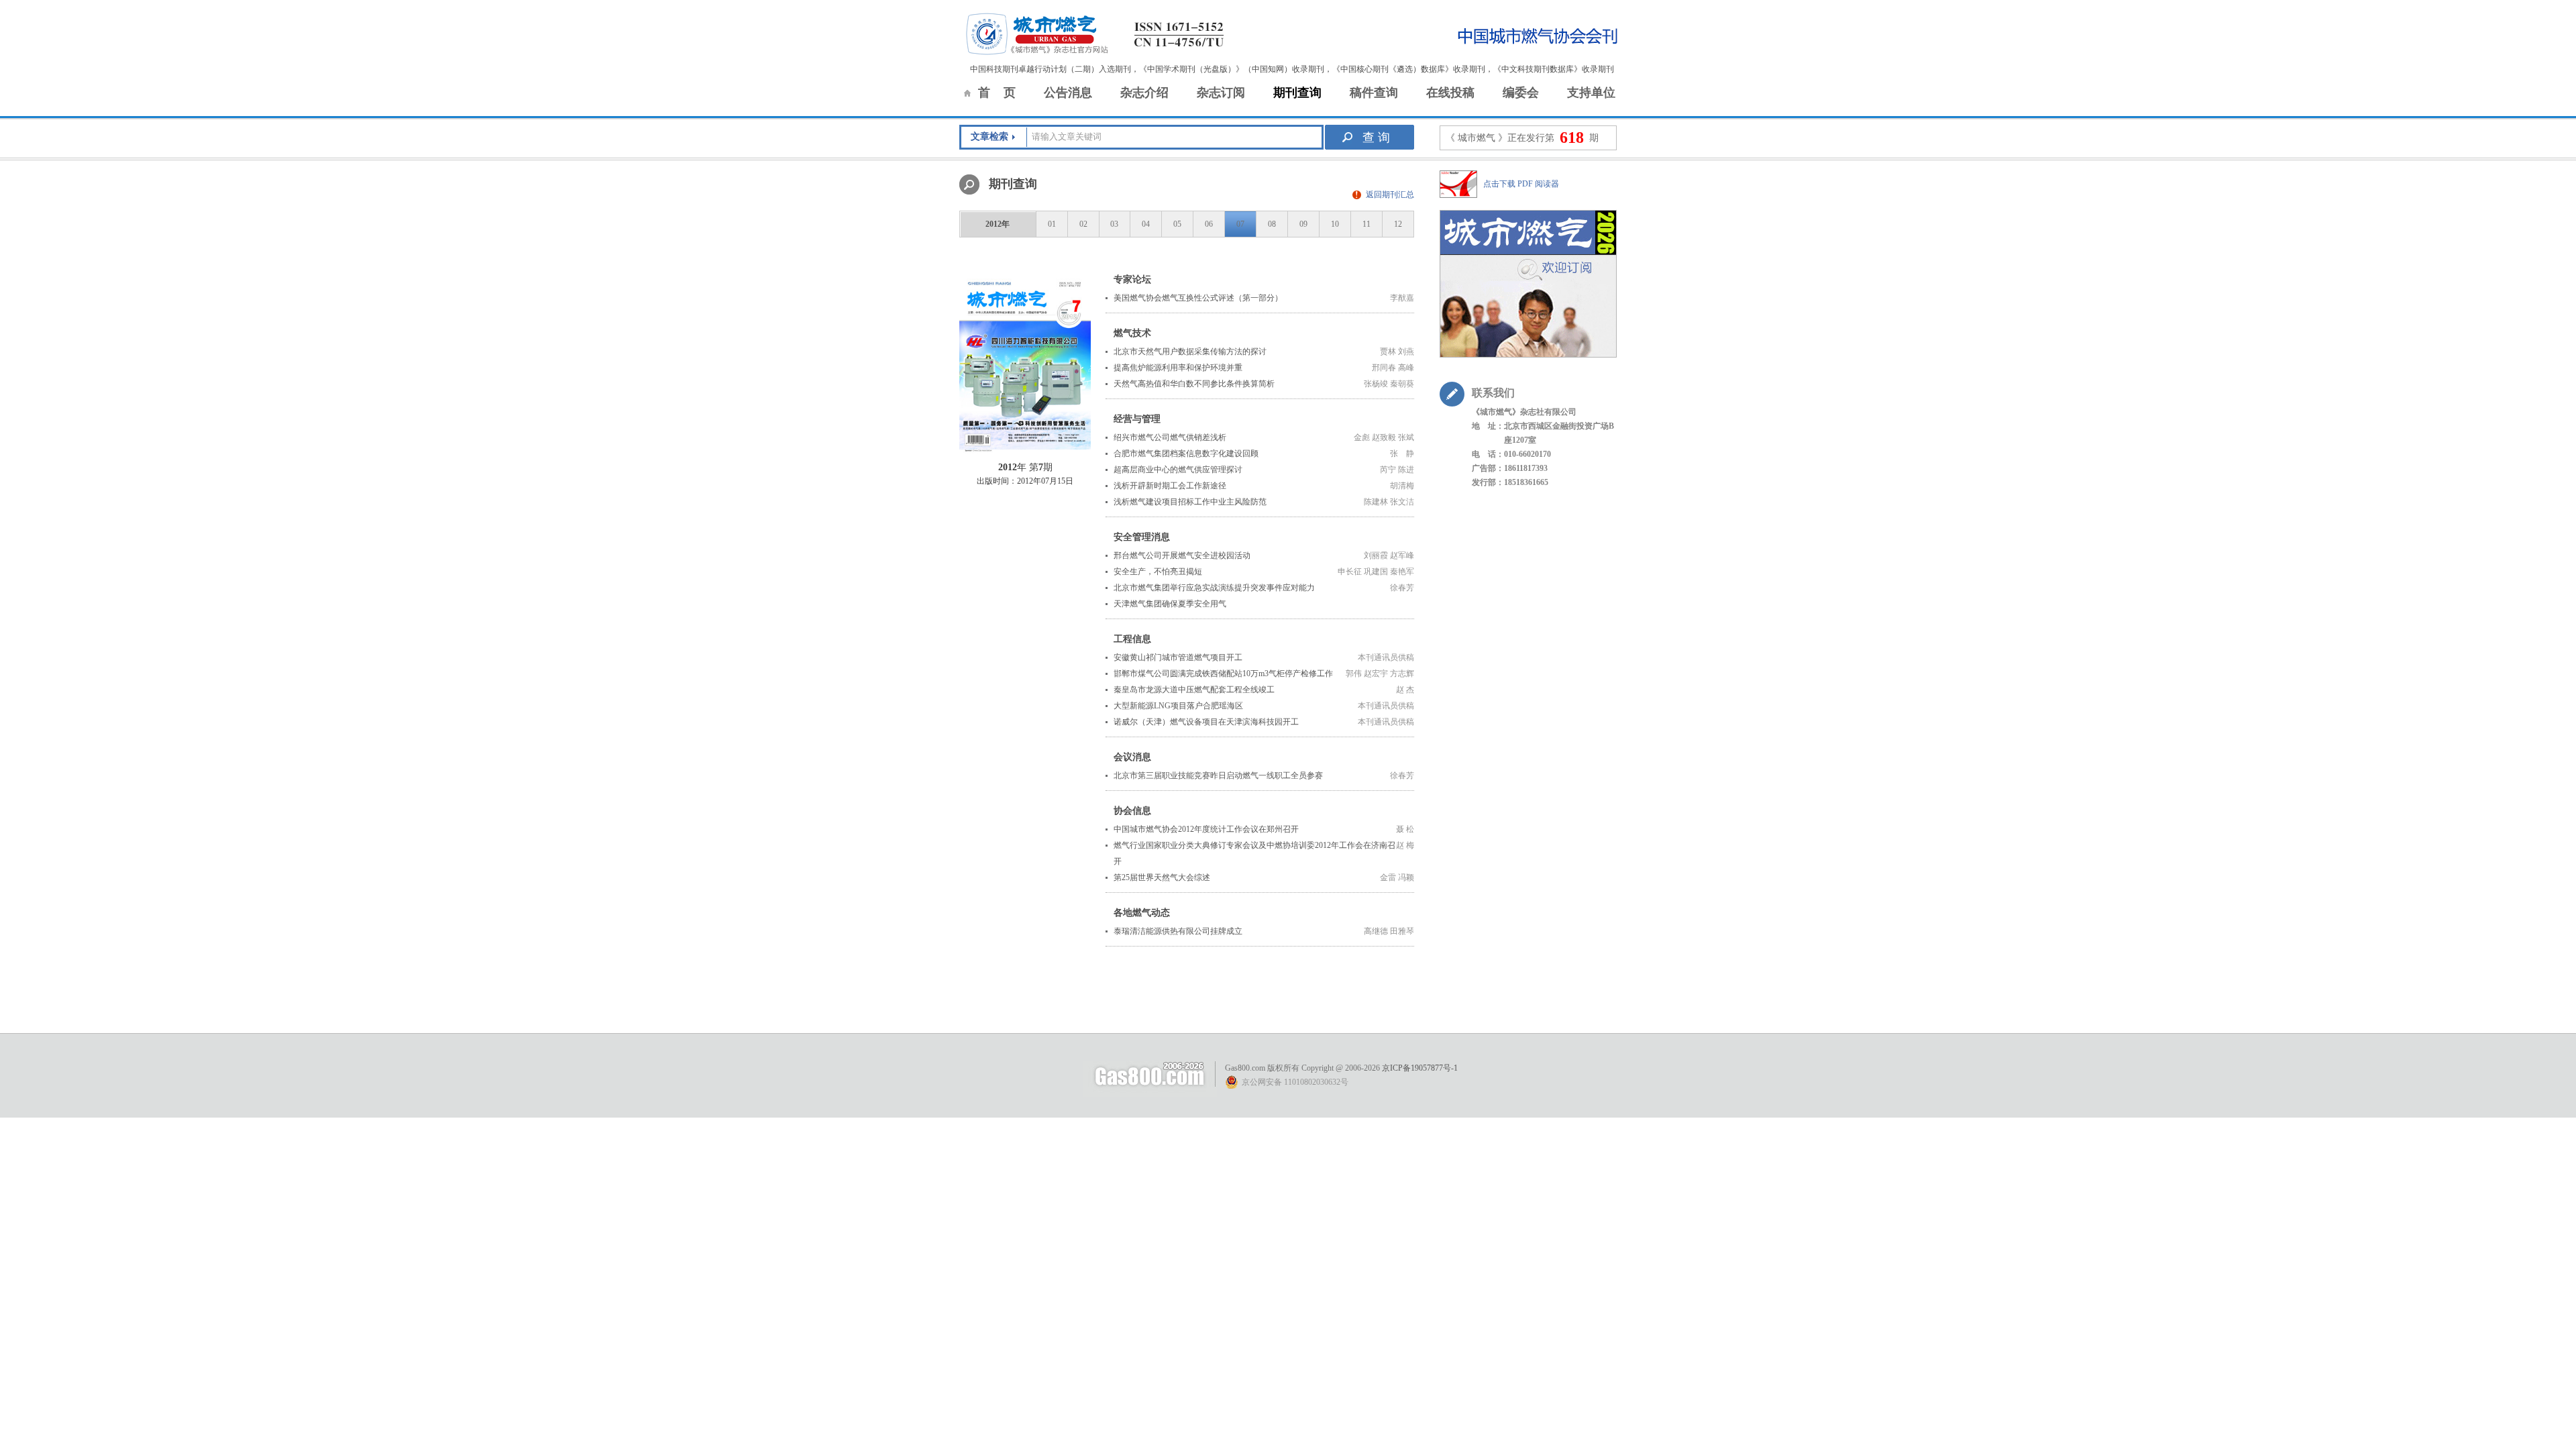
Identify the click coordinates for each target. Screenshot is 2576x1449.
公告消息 (1068, 93)
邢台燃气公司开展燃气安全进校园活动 (1182, 555)
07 (1240, 224)
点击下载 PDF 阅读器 (1521, 184)
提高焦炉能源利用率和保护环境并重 (1178, 368)
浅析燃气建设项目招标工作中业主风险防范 (1190, 502)
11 (1366, 224)
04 (1146, 224)
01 (1052, 224)
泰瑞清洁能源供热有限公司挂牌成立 (1178, 931)
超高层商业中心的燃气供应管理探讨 (1178, 470)
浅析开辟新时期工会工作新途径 (1170, 486)
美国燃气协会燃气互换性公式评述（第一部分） (1198, 298)
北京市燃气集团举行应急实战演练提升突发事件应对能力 (1214, 588)
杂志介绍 (1144, 93)
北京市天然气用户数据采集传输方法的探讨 (1190, 352)
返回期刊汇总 (1390, 195)
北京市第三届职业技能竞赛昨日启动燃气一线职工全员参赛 (1218, 775)
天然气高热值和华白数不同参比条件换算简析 (1194, 384)
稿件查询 (1374, 93)
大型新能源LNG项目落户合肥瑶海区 (1178, 706)
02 (1083, 224)
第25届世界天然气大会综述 (1162, 877)
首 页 (997, 93)
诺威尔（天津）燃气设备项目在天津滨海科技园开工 (1206, 722)
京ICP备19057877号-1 (1420, 1068)
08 (1272, 224)
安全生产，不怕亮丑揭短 (1158, 572)
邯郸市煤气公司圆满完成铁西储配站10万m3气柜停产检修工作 (1223, 674)
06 (1209, 224)
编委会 (1521, 93)
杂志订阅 (1221, 93)
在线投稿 (1450, 93)
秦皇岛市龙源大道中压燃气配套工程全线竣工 (1194, 690)
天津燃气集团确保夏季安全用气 (1170, 604)
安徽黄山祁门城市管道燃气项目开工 (1178, 657)
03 (1114, 224)
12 (1398, 224)
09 (1303, 224)
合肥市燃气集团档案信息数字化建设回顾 (1186, 453)
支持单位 (1591, 93)
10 (1335, 224)
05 (1177, 224)
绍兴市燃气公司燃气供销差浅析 (1170, 437)
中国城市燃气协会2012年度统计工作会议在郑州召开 (1206, 829)
